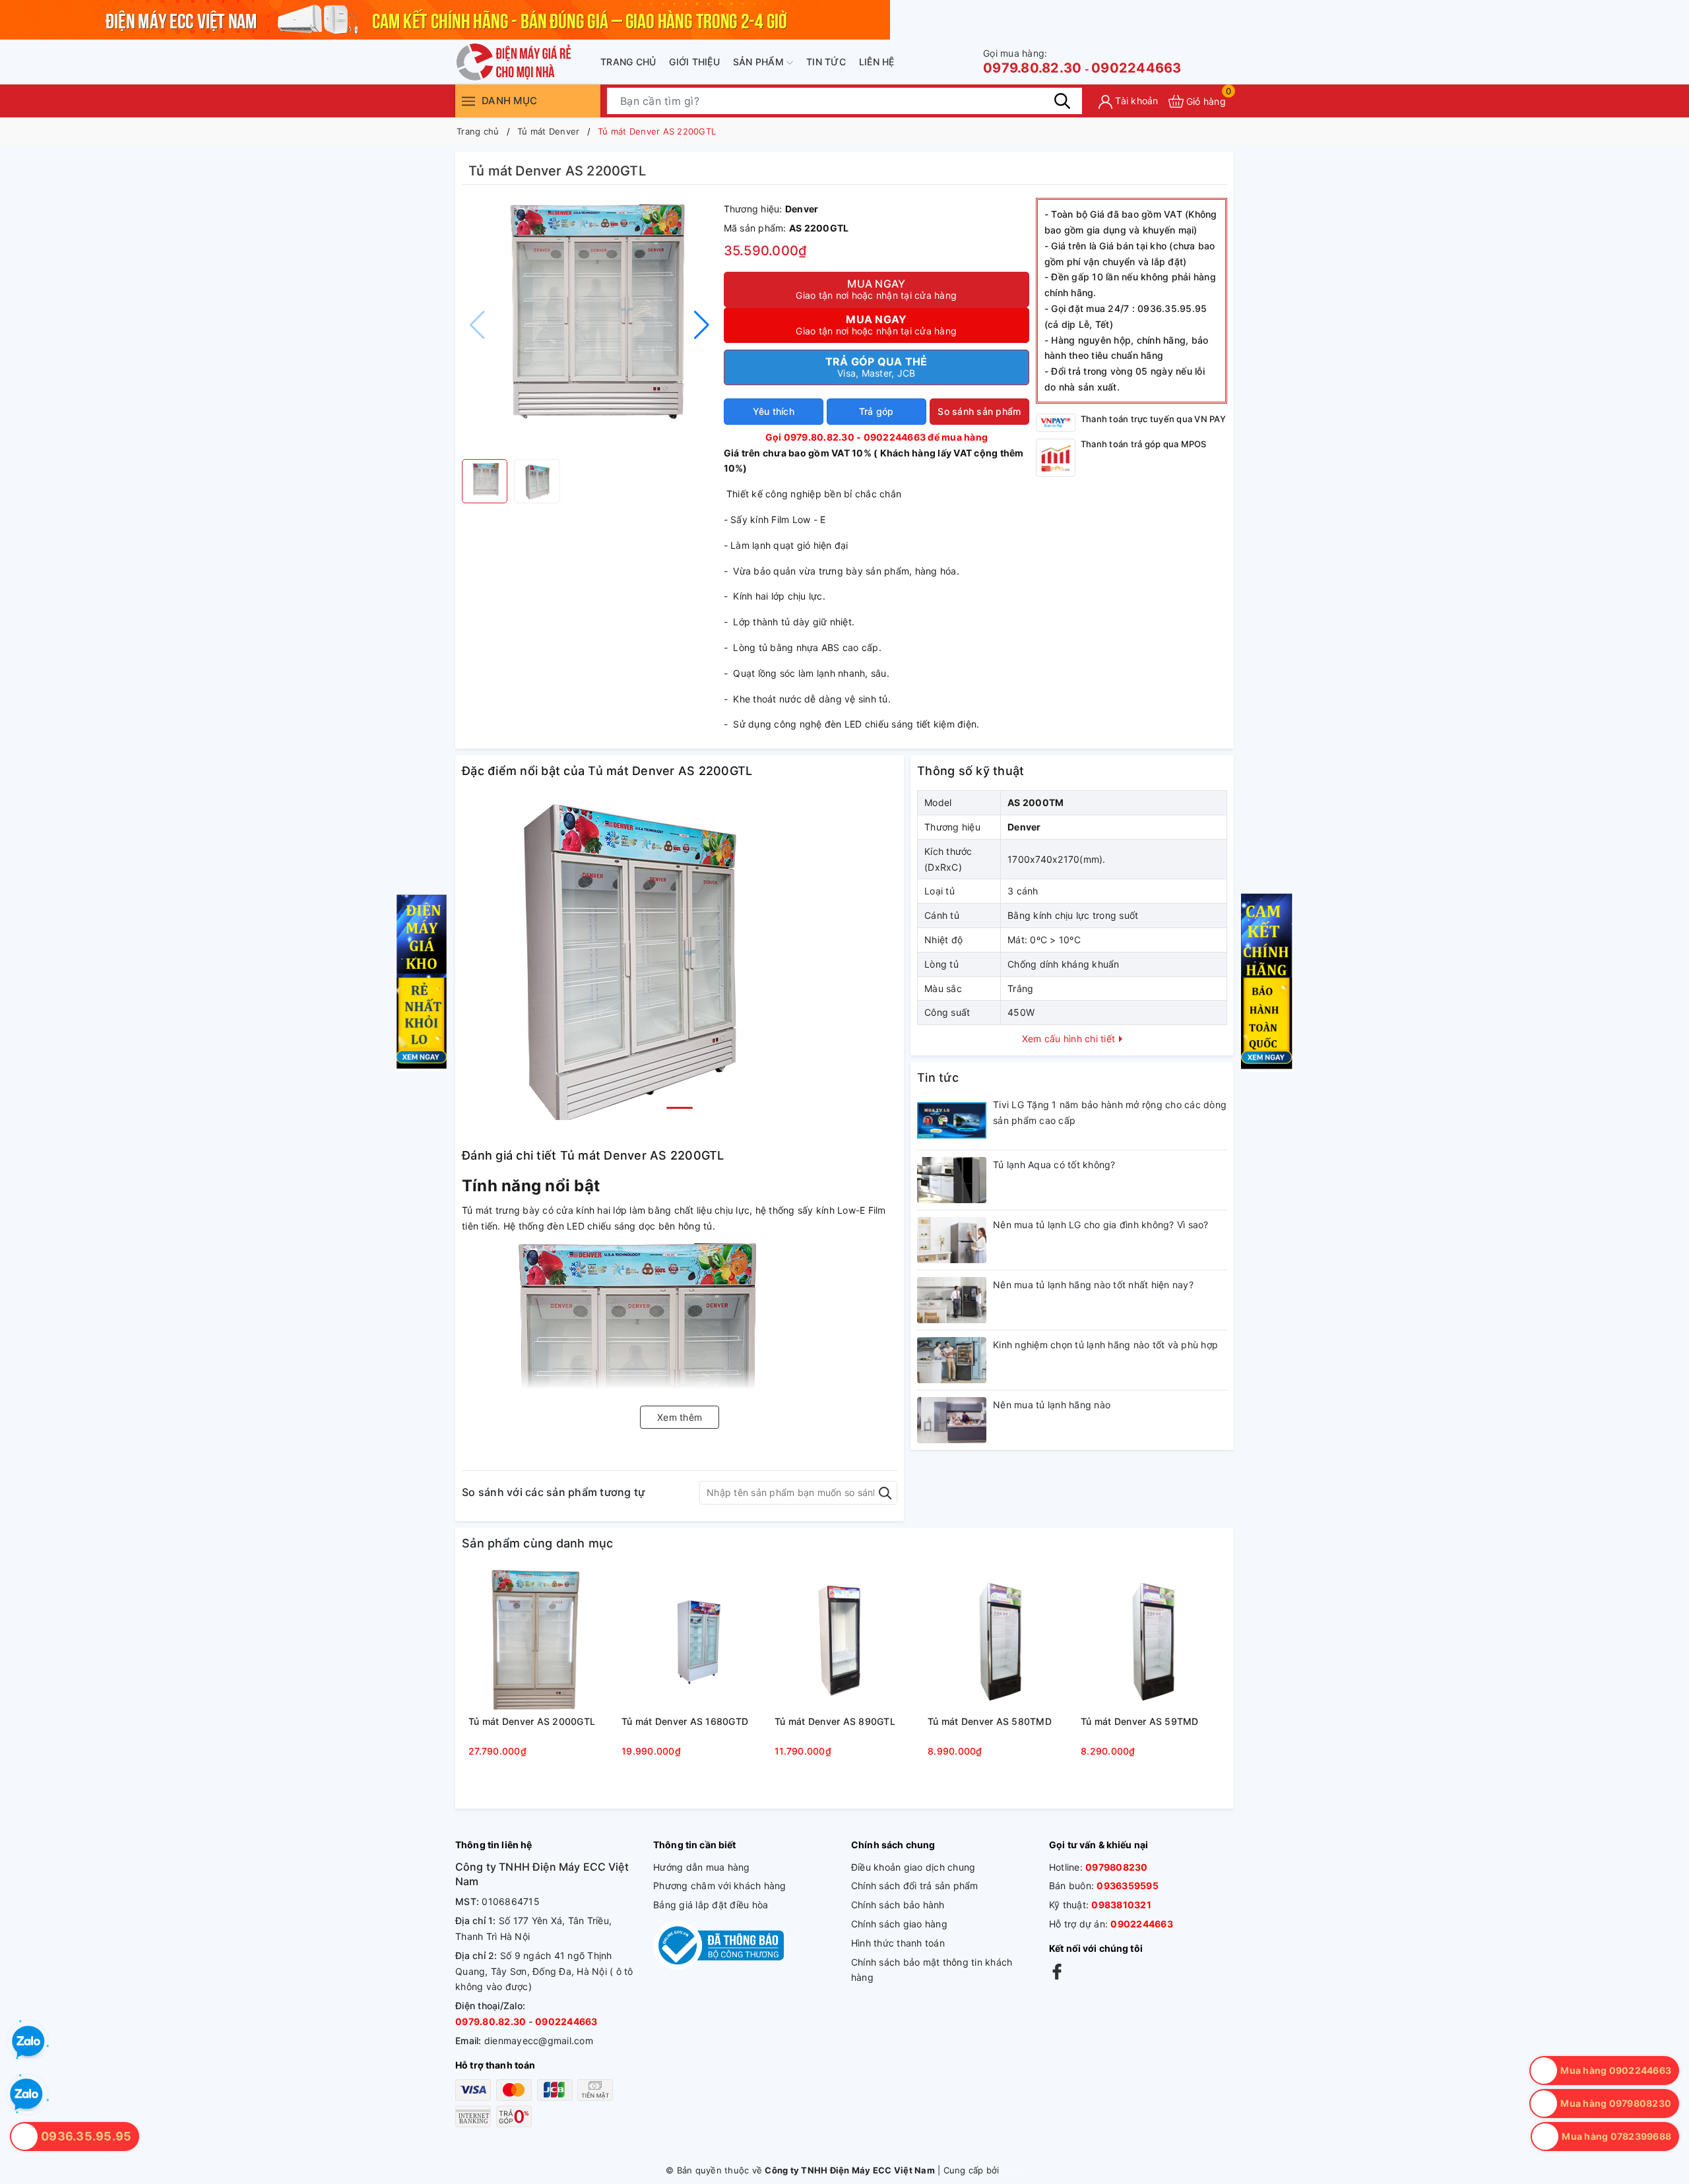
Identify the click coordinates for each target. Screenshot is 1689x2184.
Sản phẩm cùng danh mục (538, 1543)
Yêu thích (774, 411)
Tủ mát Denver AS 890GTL (835, 1721)
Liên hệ (877, 62)
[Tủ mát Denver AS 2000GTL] (538, 1640)
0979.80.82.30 (1032, 62)
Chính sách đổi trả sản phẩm (915, 1886)
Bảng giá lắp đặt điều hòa (711, 1905)
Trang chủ (628, 62)
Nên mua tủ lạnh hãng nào (1052, 1405)
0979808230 (1117, 1867)
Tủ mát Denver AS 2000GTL (532, 1721)
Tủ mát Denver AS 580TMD (990, 1721)
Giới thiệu (694, 62)
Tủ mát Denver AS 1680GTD (685, 1721)
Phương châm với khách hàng (720, 1886)
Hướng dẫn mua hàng (702, 1867)
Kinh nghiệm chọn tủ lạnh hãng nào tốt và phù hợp (1105, 1345)
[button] (702, 325)
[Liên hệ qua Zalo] (26, 2095)
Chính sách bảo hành (898, 1905)
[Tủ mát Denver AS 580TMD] (998, 1640)
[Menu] (468, 101)
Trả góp (876, 411)
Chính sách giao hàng (899, 1924)
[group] (590, 325)
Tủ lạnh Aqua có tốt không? (1054, 1165)
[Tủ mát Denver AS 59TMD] (1151, 1640)
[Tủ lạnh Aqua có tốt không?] (952, 1180)
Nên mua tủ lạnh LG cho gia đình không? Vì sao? (1101, 1225)
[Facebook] (1057, 1971)
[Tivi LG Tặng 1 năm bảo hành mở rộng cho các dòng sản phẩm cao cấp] (952, 1120)
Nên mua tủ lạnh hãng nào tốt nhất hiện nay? (1093, 1285)
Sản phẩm (760, 62)
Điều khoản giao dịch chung (913, 1867)
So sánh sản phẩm (979, 411)
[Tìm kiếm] (1062, 101)
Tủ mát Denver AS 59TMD (1140, 1721)
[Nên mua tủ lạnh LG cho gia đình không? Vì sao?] (952, 1240)
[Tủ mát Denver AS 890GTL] (844, 1640)
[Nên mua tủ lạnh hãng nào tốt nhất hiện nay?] (952, 1300)
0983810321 (1121, 1905)
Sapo (1013, 2170)
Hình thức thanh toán (898, 1943)
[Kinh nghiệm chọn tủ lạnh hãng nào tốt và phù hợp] (952, 1360)
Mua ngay (876, 289)
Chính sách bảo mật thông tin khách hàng (932, 1970)
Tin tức (826, 62)
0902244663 (1136, 68)
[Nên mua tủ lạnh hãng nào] (952, 1420)
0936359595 (1128, 1886)
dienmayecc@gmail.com (539, 2041)
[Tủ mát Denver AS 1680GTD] (691, 1640)
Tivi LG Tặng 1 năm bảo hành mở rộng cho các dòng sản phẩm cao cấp (1110, 1112)
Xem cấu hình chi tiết (1070, 1039)
